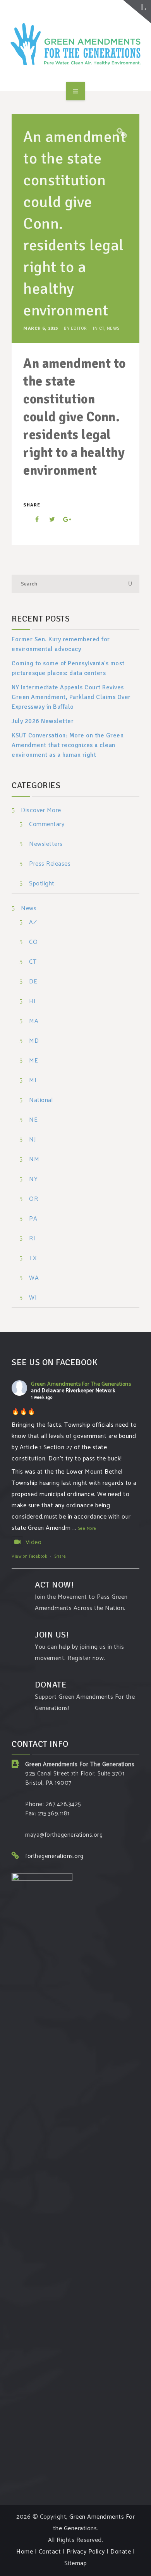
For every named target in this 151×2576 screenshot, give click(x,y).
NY (33, 1180)
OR (33, 1199)
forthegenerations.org (54, 1856)
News (113, 328)
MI (33, 1081)
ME (33, 1061)
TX (33, 1259)
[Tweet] (48, 519)
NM (34, 1160)
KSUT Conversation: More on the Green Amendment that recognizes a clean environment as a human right (68, 745)
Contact (50, 2552)
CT (102, 328)
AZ (33, 923)
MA (34, 1022)
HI (32, 1002)
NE (33, 1120)
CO (33, 943)
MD (34, 1041)
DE (33, 982)
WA (34, 1279)
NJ (32, 1140)
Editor (79, 328)
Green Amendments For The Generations (81, 1384)
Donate (121, 2552)
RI (32, 1239)
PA (33, 1219)
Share (60, 1557)
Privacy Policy (86, 2552)
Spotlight (42, 884)
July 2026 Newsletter (43, 721)
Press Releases (50, 864)
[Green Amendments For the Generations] (75, 44)
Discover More (41, 810)
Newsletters (46, 845)
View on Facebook (29, 1557)
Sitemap (76, 2563)
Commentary (47, 825)
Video (33, 1542)
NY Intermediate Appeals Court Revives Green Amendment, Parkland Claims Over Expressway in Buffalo (71, 697)
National (41, 1101)
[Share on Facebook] (32, 519)
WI (33, 1298)
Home (25, 2552)
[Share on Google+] (64, 519)
